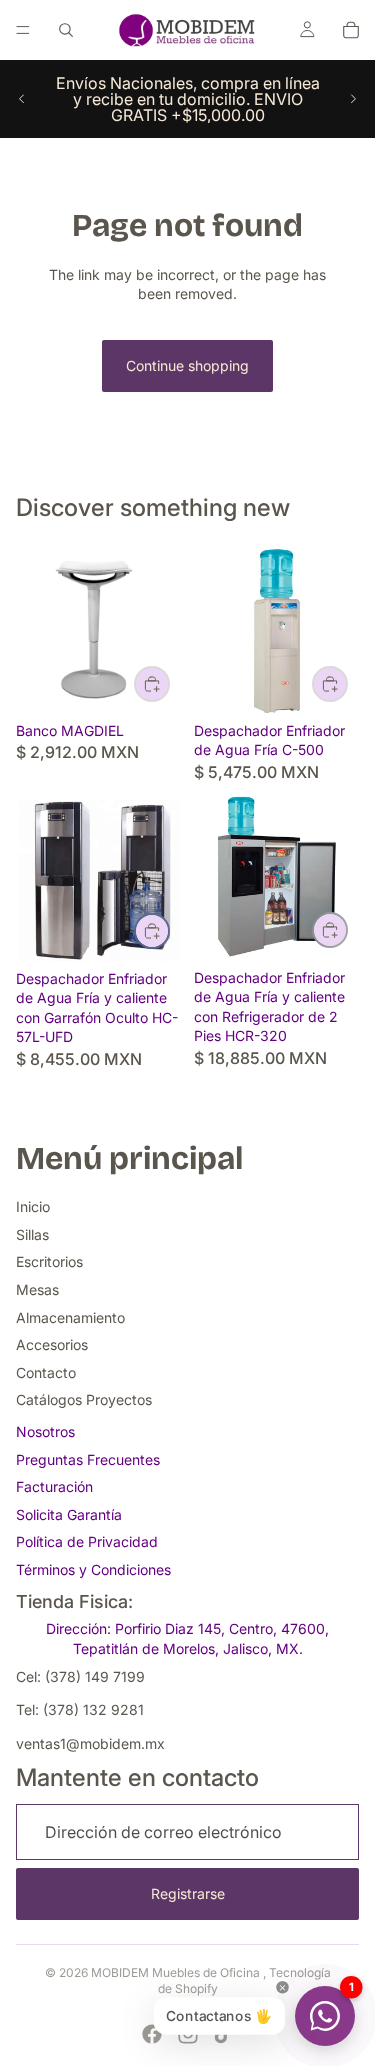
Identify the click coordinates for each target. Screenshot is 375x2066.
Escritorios (49, 1261)
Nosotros (45, 1431)
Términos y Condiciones (93, 1569)
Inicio (33, 1206)
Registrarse (188, 1893)
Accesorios (52, 1344)
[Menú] (23, 30)
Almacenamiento (70, 1317)
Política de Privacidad (87, 1541)
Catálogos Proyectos (84, 1399)
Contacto (46, 1372)
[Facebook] (152, 2034)
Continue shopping (187, 365)
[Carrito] (351, 30)
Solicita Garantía (69, 1514)
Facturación (54, 1486)
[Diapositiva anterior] (22, 99)
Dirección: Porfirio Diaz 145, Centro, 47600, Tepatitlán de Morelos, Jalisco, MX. (187, 1638)
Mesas (37, 1289)
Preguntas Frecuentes (88, 1459)
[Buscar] (66, 30)
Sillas (32, 1234)
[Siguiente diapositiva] (353, 99)
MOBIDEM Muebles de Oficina (177, 1972)
